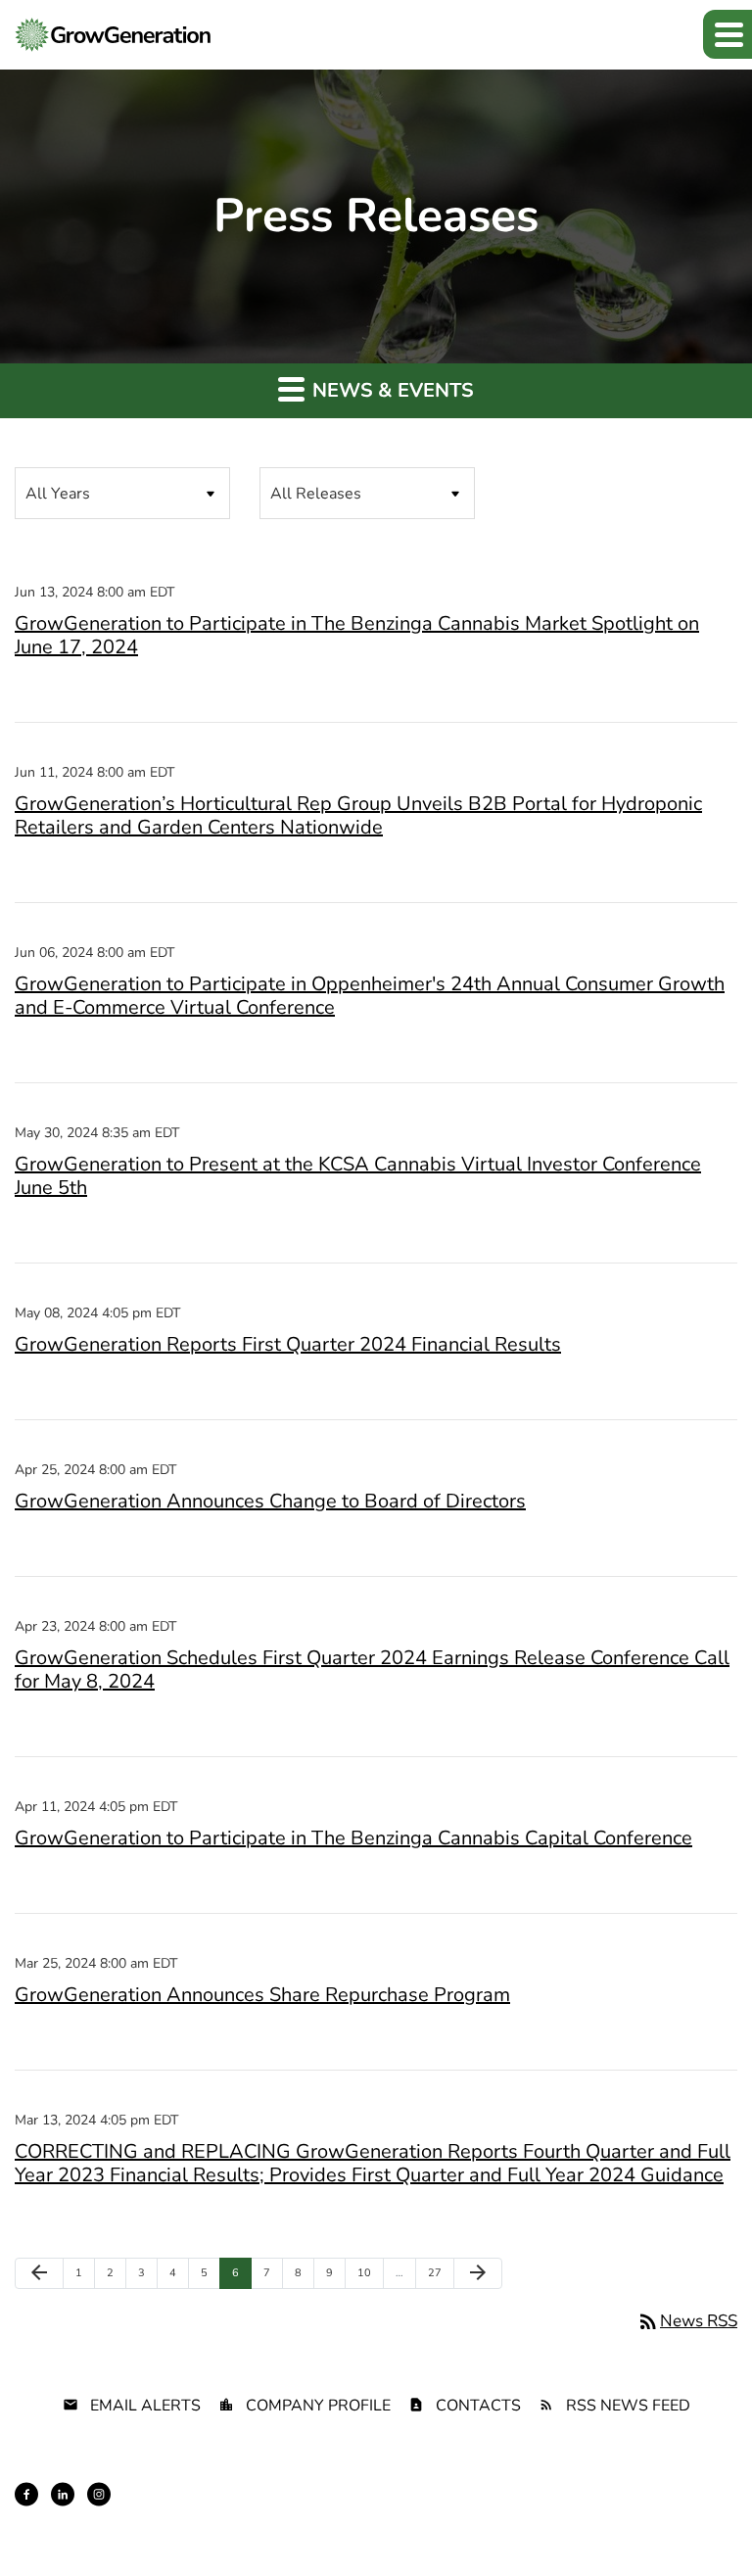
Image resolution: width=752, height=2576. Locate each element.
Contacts (478, 2406)
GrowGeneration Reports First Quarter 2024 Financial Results (288, 1344)
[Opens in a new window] (26, 2494)
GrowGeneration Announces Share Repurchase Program (262, 1995)
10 (369, 2272)
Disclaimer (264, 2510)
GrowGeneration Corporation (518, 2477)
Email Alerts (145, 2406)
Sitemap (333, 2510)
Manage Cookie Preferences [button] (665, 2528)
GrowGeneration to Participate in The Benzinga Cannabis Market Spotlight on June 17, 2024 (357, 635)
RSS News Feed (628, 2406)
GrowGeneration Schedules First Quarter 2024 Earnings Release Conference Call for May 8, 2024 (372, 1670)
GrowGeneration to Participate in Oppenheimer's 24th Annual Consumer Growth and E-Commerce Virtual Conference (370, 996)
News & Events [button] (391, 390)
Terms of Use (409, 2510)
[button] (728, 34)
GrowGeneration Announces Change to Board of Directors (270, 1501)
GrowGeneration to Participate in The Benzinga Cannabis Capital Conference (353, 1838)
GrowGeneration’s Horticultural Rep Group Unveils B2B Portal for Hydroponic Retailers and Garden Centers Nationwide (358, 815)
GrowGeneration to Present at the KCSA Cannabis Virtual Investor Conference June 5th (358, 1176)
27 (439, 2272)
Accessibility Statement (676, 2510)
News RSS (687, 2321)
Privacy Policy (178, 2510)
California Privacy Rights (529, 2510)
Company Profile (318, 2406)
